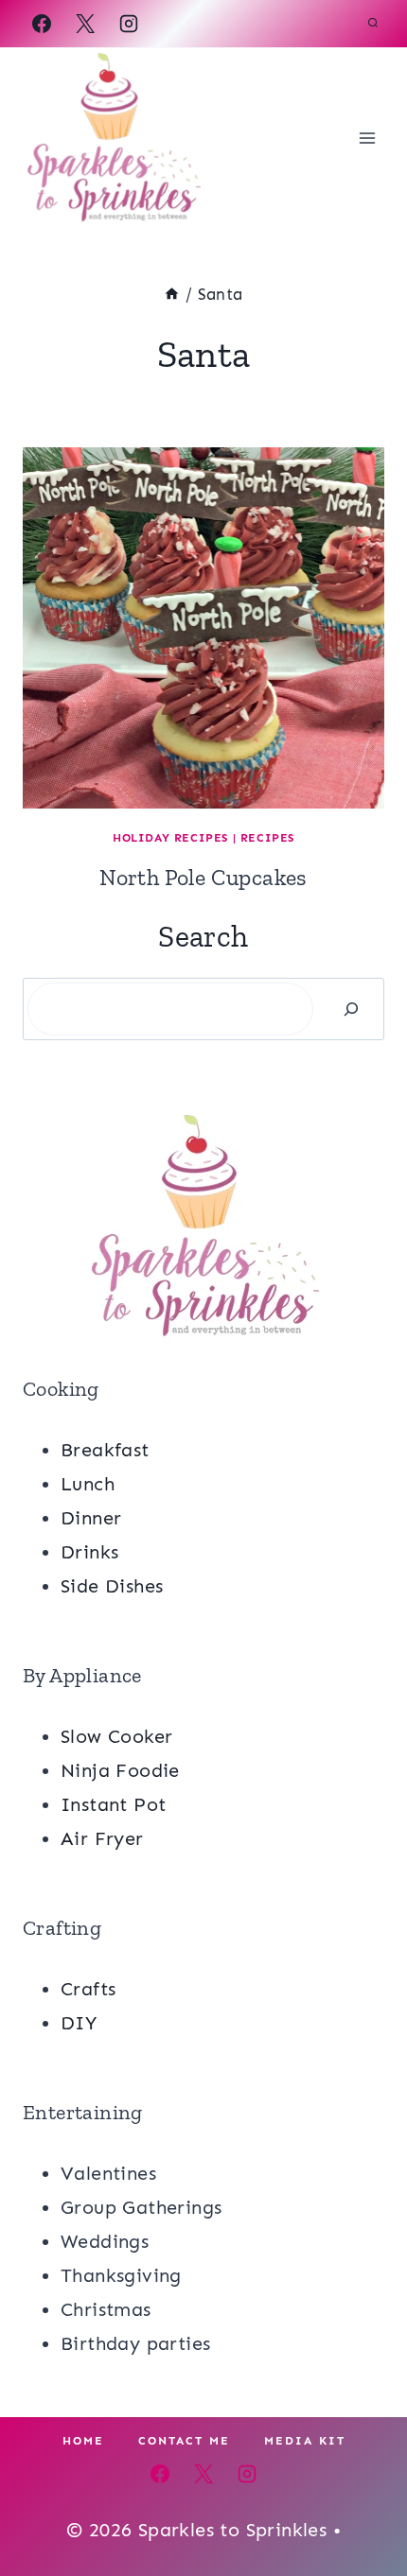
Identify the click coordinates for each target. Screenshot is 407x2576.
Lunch (88, 1484)
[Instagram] (129, 24)
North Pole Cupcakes (203, 877)
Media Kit (305, 2441)
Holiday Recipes (170, 838)
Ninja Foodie (120, 1770)
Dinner (91, 1518)
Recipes (267, 838)
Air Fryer (102, 1838)
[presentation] (203, 628)
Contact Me (184, 2441)
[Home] (172, 294)
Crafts (88, 1989)
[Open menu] (367, 138)
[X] (85, 24)
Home (83, 2441)
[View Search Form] (373, 24)
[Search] (351, 1009)
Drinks (89, 1552)
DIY (79, 2023)
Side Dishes (112, 1586)
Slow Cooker (116, 1736)
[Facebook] (42, 24)
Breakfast (105, 1450)
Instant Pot (113, 1804)
